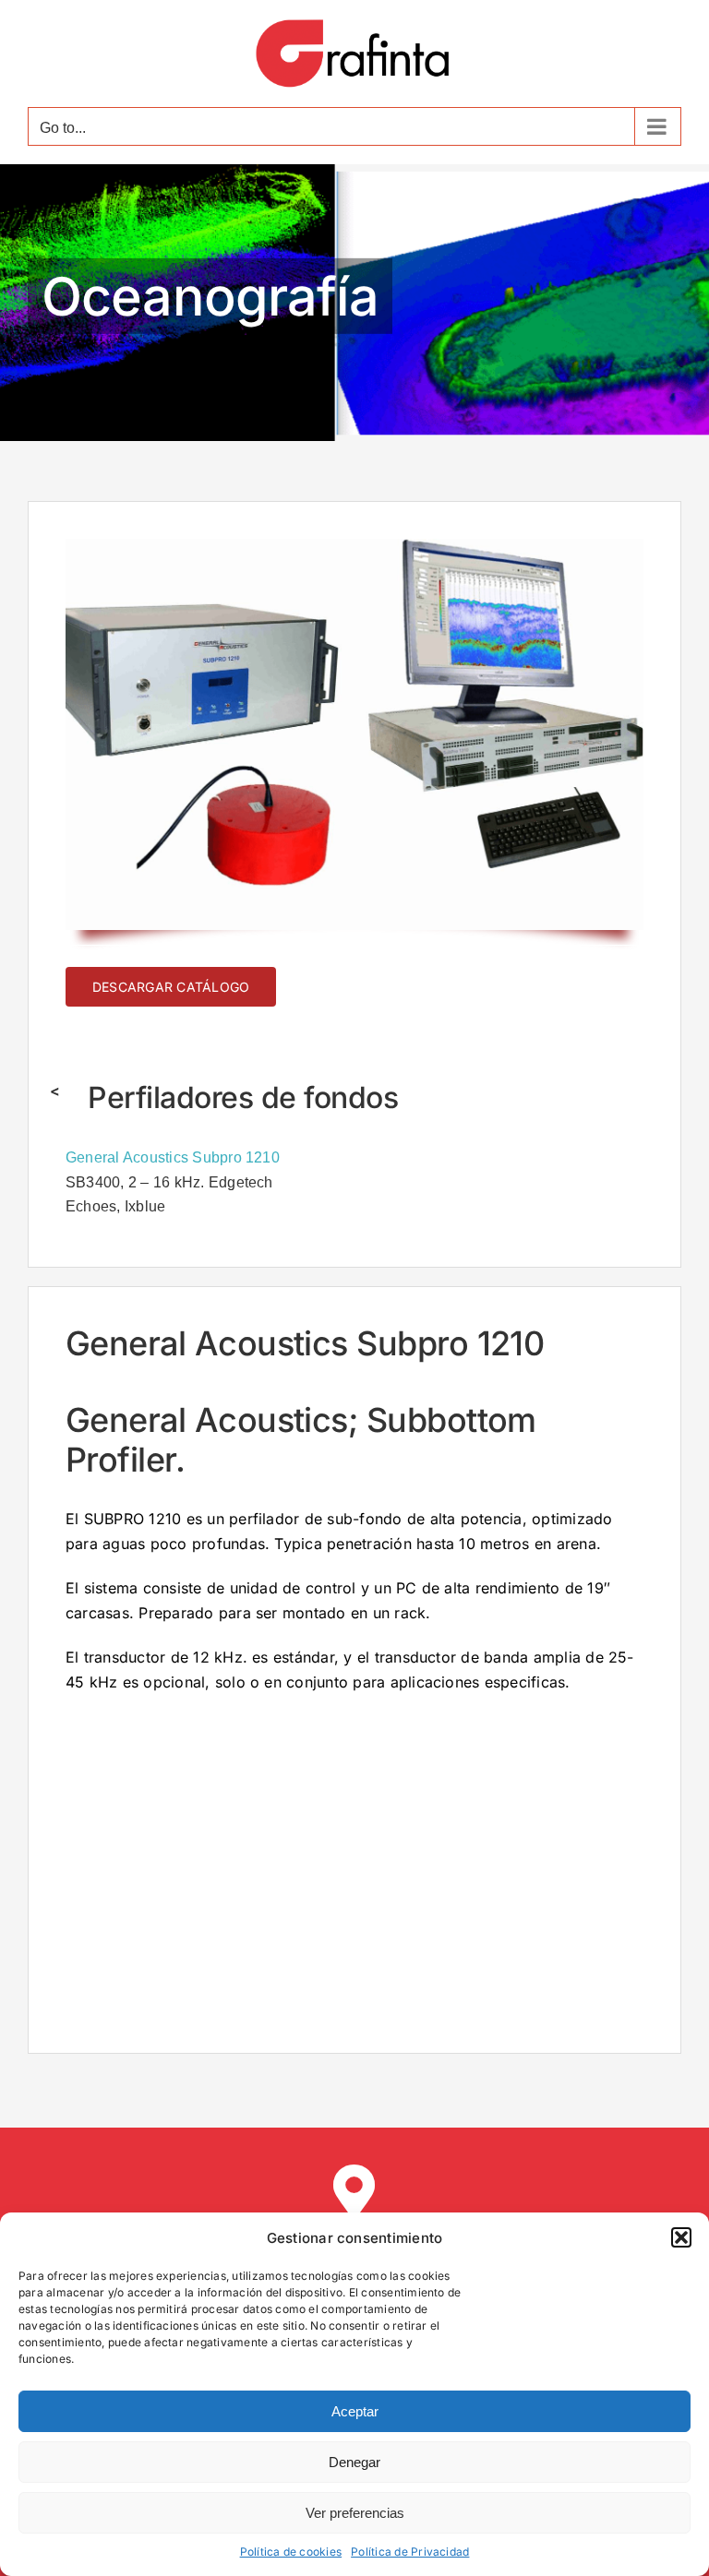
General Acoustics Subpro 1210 (173, 1157)
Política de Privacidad (410, 2552)
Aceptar (355, 2411)
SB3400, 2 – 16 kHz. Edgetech (169, 1182)
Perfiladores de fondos (243, 1097)
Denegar (354, 2462)
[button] (681, 2237)
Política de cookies (291, 2552)
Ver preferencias (355, 2513)
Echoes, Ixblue (115, 1206)
